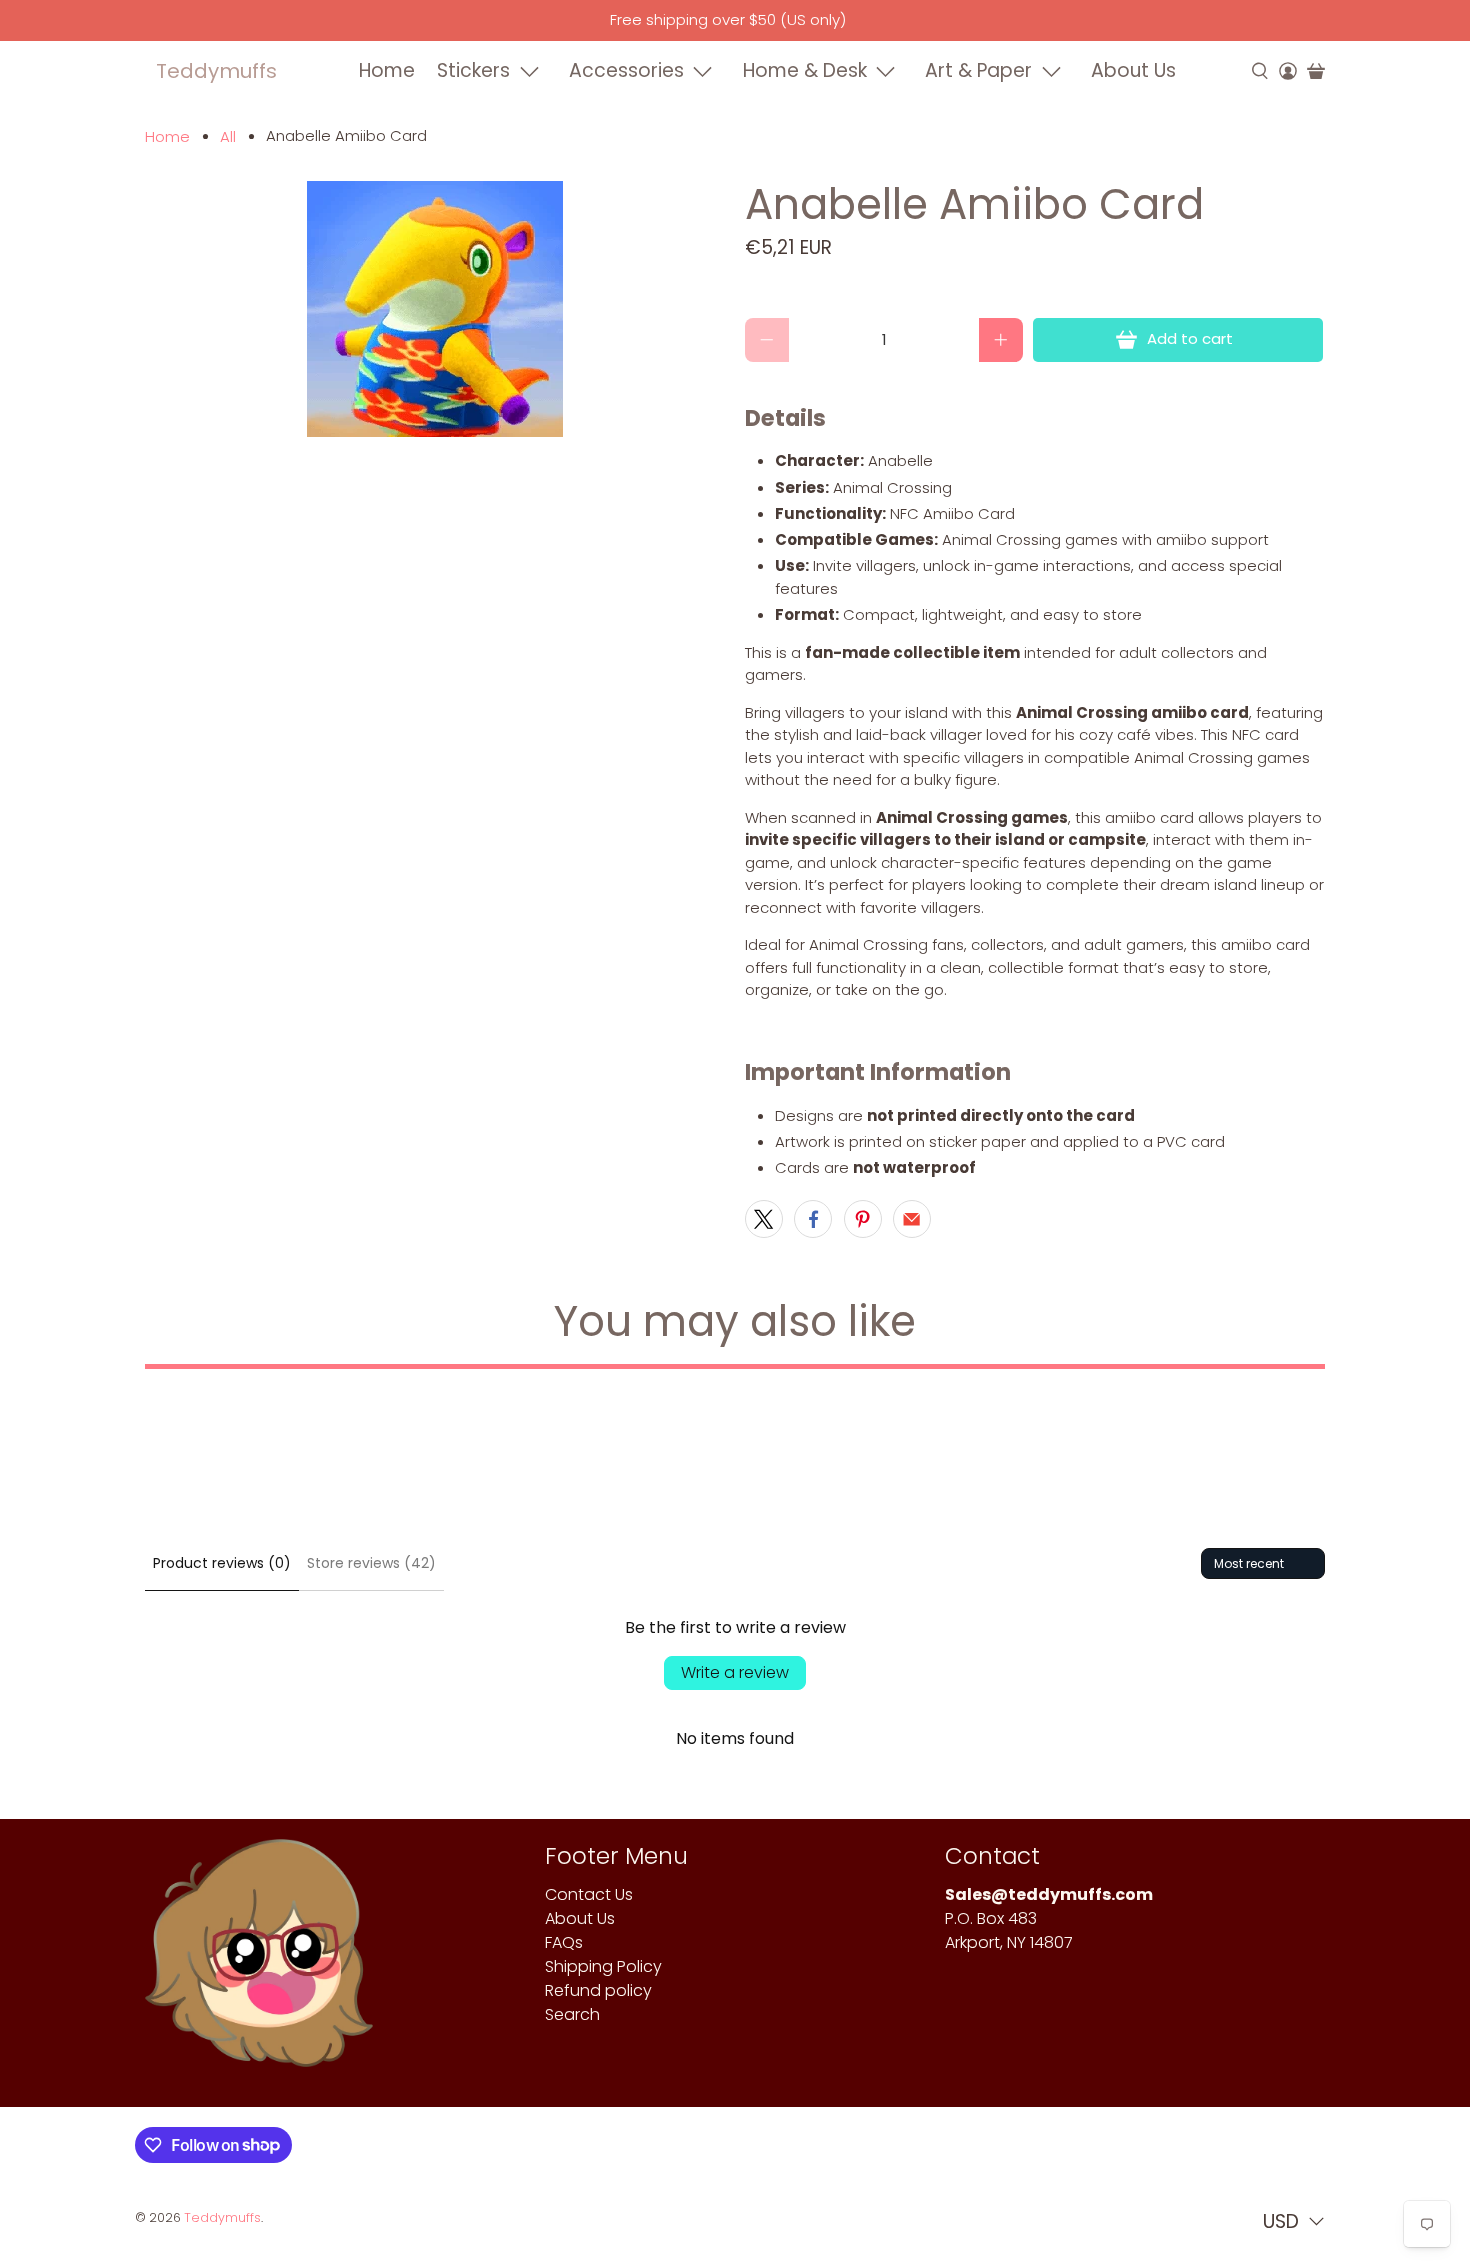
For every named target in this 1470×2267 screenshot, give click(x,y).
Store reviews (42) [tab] (371, 1563)
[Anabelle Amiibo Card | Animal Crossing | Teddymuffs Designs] (435, 309)
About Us (1133, 70)
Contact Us (589, 1894)
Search (572, 2014)
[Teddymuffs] (259, 1963)
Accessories (626, 70)
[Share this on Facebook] (813, 1219)
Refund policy (598, 1990)
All (228, 136)
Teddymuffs (216, 71)
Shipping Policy (603, 1966)
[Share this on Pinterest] (863, 1219)
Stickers (473, 70)
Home (387, 70)
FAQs (564, 1942)
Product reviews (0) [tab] (222, 1563)
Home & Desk (805, 70)
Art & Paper (978, 70)
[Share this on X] (764, 1219)
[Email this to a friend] (912, 1219)
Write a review (735, 1672)
